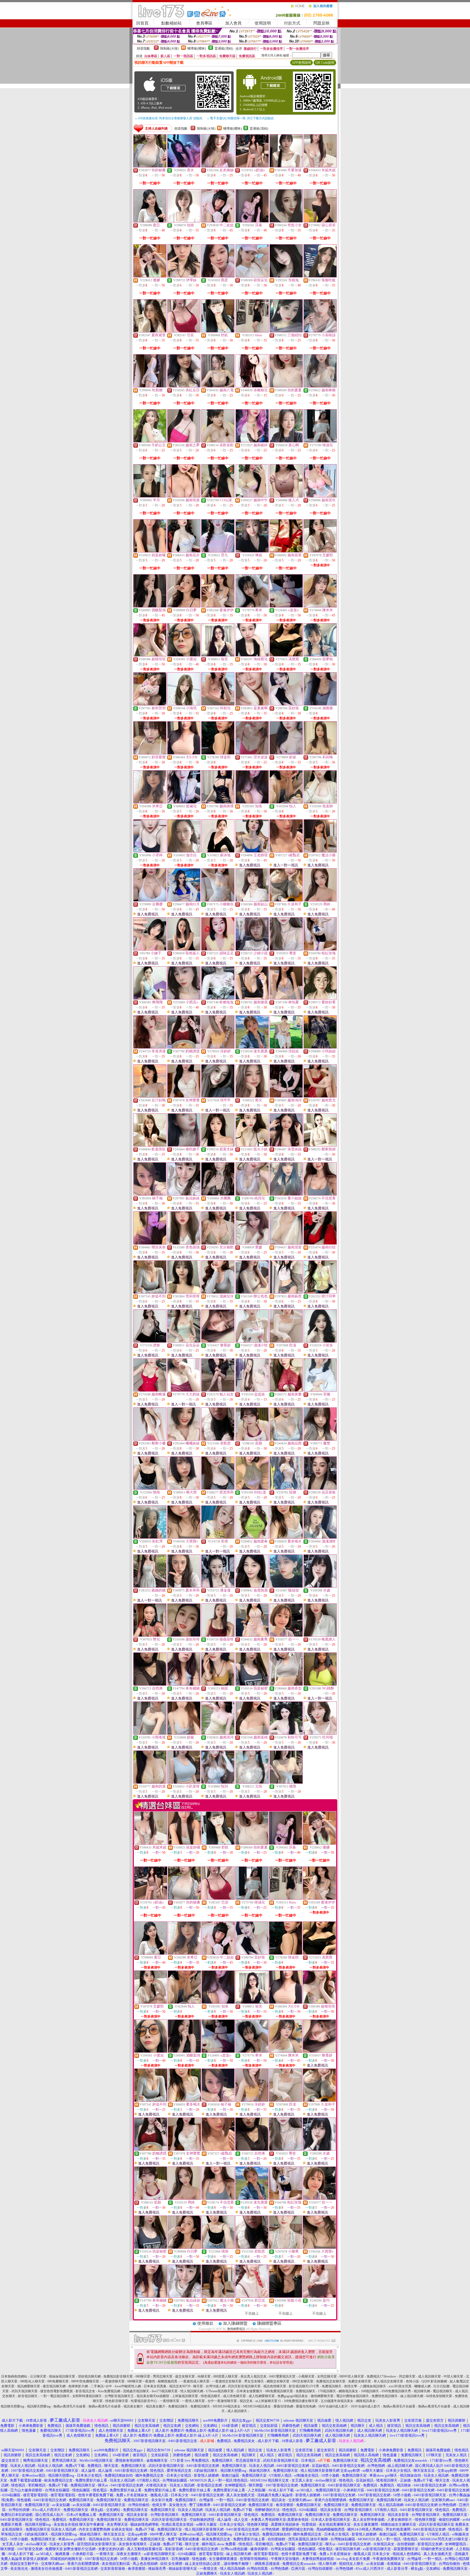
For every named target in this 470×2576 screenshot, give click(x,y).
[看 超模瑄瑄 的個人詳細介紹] (150, 655)
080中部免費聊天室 (85, 2381)
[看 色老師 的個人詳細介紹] (320, 802)
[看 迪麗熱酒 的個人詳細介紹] (252, 1586)
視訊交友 (246, 2401)
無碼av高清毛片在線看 (69, 2406)
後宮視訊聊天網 (54, 2386)
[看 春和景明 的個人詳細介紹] (150, 704)
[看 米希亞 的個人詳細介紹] (150, 802)
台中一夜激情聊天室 (222, 2401)
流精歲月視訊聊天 (136, 2391)
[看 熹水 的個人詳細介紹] (184, 166)
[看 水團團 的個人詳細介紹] (218, 1194)
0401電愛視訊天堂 (282, 2376)
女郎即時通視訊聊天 (87, 2396)
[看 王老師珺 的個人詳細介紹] (252, 851)
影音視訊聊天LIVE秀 (304, 2386)
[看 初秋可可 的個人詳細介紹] (286, 1733)
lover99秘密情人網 (128, 2386)
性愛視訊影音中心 (144, 2401)
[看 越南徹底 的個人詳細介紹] (252, 998)
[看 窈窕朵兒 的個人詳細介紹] (252, 276)
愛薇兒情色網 (283, 2406)
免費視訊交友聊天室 (331, 2381)
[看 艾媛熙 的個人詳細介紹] (320, 551)
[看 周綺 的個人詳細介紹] (320, 900)
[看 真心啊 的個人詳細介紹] (286, 441)
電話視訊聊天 (443, 2391)
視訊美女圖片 (133, 2406)
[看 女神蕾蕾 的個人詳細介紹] (184, 1096)
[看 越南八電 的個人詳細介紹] (218, 386)
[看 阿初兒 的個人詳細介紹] (218, 704)
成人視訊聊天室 (429, 2376)
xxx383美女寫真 (400, 2386)
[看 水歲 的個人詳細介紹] (320, 1586)
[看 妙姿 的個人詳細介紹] (286, 753)
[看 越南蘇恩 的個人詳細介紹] (286, 1292)
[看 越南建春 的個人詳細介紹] (252, 1537)
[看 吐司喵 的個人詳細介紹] (320, 1733)
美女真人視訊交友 (253, 2376)
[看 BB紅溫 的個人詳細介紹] (252, 1488)
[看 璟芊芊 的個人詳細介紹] (218, 1096)
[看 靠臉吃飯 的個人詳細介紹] (320, 276)
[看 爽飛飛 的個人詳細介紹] (150, 998)
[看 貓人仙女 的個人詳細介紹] (218, 1390)
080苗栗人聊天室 (225, 2376)
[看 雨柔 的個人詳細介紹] (218, 276)
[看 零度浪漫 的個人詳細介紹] (150, 1047)
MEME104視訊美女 (227, 2406)
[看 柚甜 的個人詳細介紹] (218, 1684)
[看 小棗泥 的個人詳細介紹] (184, 655)
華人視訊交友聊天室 (388, 2381)
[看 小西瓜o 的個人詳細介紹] (184, 998)
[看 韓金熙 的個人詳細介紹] (218, 753)
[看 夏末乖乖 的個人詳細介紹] (184, 1586)
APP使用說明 (302, 63)
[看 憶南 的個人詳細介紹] (150, 1488)
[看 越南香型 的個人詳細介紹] (286, 1684)
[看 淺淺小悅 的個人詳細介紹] (252, 1341)
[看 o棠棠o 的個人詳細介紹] (286, 606)
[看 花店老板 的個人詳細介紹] (320, 1488)
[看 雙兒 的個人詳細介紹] (150, 1635)
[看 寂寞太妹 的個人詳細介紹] (218, 1145)
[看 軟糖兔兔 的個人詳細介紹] (218, 998)
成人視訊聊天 (237, 2411)
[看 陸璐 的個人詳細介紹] (286, 1488)
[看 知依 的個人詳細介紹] (252, 802)
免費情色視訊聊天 (385, 2396)
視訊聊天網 (422, 2391)
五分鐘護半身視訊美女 (337, 2401)
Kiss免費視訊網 (109, 2391)
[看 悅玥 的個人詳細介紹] (218, 1782)
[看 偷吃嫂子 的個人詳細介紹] (184, 1145)
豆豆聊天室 (38, 2376)
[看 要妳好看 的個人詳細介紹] (320, 998)
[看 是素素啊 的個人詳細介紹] (252, 704)
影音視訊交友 (85, 2391)
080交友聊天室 (303, 2381)
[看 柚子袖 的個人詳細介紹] (150, 1194)
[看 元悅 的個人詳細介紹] (252, 1782)
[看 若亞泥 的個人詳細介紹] (252, 2296)
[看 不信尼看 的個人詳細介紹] (320, 1194)
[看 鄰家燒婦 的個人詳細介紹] (320, 1145)
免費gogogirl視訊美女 (293, 2396)
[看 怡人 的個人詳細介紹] (286, 802)
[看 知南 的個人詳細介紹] (184, 221)
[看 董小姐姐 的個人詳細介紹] (286, 1194)
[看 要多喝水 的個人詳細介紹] (286, 1537)
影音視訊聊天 (28, 2396)
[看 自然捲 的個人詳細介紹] (150, 1684)
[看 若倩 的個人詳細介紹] (218, 1537)
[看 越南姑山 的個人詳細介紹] (252, 900)
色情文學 (351, 2386)
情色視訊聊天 (211, 2396)
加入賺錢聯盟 (235, 2323)
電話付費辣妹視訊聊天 (352, 2396)
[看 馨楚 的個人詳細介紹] (320, 1439)
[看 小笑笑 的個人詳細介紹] (320, 1341)
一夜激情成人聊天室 (195, 2381)
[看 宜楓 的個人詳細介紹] (320, 1390)
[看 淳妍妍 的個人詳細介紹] (218, 1047)
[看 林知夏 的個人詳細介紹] (286, 998)
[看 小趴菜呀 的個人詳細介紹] (184, 1782)
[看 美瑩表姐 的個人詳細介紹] (286, 1145)
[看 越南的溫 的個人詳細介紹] (150, 1782)
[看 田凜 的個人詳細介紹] (286, 1341)
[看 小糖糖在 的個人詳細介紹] (218, 900)
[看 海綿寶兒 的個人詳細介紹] (252, 655)
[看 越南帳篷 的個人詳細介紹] (150, 1390)
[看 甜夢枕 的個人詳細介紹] (320, 655)
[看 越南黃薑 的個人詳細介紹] (286, 1390)
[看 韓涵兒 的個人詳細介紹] (320, 441)
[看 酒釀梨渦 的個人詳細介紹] (150, 606)
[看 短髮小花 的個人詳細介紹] (286, 2296)
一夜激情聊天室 (113, 2381)
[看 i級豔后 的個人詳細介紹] (286, 851)
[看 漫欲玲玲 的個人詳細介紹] (184, 1635)
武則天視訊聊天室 (24, 2391)
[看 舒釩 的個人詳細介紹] (218, 331)
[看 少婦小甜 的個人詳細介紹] (252, 949)
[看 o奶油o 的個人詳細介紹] (252, 166)
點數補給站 (171, 23)
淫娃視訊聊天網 (89, 2376)
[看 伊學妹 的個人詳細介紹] (184, 276)
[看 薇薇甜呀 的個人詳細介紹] (218, 1635)
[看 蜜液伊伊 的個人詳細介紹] (218, 606)
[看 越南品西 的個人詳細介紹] (286, 1439)
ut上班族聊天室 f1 (269, 2401)
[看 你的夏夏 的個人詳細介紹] (286, 386)
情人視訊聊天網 (192, 2391)
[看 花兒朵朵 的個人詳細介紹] (184, 1341)
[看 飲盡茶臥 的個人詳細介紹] (150, 1145)
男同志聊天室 (163, 2376)
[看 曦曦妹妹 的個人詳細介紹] (184, 1439)
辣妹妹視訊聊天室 (62, 2376)
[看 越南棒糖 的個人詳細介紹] (320, 386)
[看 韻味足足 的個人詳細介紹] (218, 949)
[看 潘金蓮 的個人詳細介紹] (218, 1586)
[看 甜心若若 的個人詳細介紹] (320, 221)
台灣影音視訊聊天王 (119, 2396)
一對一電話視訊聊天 (55, 2396)
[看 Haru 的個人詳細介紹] (252, 331)
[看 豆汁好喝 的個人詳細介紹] (150, 1096)
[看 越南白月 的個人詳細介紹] (184, 900)
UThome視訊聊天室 (220, 2391)
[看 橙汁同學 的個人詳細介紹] (320, 1292)
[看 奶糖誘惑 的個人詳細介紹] (184, 1047)
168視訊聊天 (370, 2391)
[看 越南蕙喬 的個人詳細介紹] (252, 1635)
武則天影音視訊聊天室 (244, 2386)
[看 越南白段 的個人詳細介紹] (320, 1243)
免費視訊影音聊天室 (118, 2376)
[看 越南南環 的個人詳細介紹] (218, 802)
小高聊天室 (306, 2376)
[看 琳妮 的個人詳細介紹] (252, 551)
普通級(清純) (224, 48)
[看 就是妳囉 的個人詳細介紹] (150, 551)
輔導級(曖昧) (197, 48)
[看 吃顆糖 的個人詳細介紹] (150, 386)
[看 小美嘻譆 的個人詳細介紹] (320, 331)
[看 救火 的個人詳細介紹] (252, 1096)
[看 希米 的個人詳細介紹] (252, 606)
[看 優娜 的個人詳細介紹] (150, 276)
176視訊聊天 (327, 2391)
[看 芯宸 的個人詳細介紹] (184, 331)
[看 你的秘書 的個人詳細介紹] (150, 166)
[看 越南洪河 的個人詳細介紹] (218, 1733)
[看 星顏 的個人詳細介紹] (252, 1439)
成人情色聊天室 (234, 2396)
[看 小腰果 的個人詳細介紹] (286, 2247)
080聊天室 (143, 2376)
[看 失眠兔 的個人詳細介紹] (286, 276)
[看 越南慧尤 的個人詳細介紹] (320, 1096)
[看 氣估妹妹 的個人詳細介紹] (184, 1194)
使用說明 (263, 23)
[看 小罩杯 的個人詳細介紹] (150, 851)
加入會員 (233, 23)
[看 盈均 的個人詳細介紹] (319, 2296)
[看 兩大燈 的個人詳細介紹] (184, 1488)
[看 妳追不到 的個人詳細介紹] (150, 1292)
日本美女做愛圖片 (249, 2391)
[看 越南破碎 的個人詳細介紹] (252, 441)
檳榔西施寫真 (168, 2381)
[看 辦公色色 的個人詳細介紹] (252, 1292)
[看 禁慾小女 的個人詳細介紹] (286, 221)
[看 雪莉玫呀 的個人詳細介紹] (184, 1292)
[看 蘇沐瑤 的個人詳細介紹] (218, 851)
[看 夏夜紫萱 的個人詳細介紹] (150, 331)
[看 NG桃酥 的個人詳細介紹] (320, 1684)
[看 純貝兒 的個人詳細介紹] (252, 1194)
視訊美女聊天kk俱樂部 (153, 2396)
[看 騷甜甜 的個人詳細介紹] (286, 1586)
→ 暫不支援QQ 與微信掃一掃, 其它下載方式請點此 (240, 118)
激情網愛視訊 (236, 2329)
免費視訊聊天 (332, 2386)
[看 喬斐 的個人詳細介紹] (286, 949)
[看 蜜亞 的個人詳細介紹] (150, 221)
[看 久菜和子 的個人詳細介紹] (286, 900)
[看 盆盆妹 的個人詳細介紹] (252, 1390)
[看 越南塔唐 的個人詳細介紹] (184, 496)
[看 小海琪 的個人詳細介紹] (184, 704)
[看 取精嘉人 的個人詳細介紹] (184, 949)
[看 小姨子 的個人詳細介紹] (150, 949)
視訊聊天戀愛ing (13, 2406)
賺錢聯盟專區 (269, 2323)
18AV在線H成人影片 (333, 2406)
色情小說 (412, 2381)
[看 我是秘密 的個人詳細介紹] (252, 1684)
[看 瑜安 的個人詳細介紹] (218, 655)
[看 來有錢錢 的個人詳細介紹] (184, 1684)
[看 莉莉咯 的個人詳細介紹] (320, 753)
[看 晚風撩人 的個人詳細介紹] (320, 1635)
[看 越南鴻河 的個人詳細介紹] (286, 1096)
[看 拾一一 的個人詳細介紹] (286, 1635)
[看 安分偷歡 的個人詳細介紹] (218, 1243)
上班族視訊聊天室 (185, 2396)
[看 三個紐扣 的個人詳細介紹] (286, 331)
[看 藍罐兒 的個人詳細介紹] (184, 802)
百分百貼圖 (441, 2386)
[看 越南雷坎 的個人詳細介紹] (320, 496)
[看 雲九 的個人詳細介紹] (218, 551)
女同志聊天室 (327, 2376)
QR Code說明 (325, 63)
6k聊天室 (204, 2376)
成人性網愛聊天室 (262, 2396)
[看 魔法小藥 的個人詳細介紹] (320, 851)
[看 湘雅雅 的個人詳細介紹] (320, 704)
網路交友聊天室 (278, 2381)
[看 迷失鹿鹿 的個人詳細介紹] (252, 1047)
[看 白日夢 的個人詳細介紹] (184, 606)
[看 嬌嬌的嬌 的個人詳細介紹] (150, 1586)
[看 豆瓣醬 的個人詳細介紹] (150, 900)
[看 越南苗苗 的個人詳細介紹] (286, 551)
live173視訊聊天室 (165, 2391)
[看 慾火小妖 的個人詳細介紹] (252, 1145)
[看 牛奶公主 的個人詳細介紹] (150, 441)
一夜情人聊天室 (193, 2401)
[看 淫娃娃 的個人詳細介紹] (286, 1047)
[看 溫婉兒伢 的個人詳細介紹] (218, 1292)
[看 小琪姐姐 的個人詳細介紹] (320, 1047)
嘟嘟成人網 (422, 2386)
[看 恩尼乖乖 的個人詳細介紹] (218, 1488)
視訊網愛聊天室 (29, 2386)
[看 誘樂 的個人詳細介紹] (150, 1341)
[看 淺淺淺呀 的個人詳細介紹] (320, 1537)
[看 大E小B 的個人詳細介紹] (184, 753)
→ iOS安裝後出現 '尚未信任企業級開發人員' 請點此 (168, 118)
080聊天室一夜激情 (141, 2381)
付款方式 (292, 23)
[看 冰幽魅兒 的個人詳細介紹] (252, 386)
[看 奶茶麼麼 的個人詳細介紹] (150, 753)
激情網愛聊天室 (322, 2396)
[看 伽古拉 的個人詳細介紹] (184, 851)
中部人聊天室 (453, 2376)
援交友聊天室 (185, 2376)
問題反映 (321, 23)
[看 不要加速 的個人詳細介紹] (286, 166)
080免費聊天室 (58, 2381)
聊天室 (198, 2386)
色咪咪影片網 (78, 2386)
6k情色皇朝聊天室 (439, 2396)
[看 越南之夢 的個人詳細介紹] (184, 441)
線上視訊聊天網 (412, 2396)
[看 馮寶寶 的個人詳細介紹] (286, 655)
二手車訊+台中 (101, 2386)
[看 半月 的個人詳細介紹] (150, 496)
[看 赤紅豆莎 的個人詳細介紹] (184, 386)
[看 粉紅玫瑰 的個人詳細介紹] (320, 949)
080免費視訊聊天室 (279, 2391)
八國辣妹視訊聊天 (373, 2386)
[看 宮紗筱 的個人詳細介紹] (286, 704)
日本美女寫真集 (155, 2386)
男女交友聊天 (254, 2381)
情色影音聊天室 (117, 2401)
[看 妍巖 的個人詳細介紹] (184, 1733)
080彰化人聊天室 (32, 2381)
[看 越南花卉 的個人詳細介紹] (184, 551)
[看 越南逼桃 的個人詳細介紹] (252, 1733)
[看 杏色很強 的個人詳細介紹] (184, 1243)
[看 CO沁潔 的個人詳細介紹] (218, 496)
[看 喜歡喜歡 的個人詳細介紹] (218, 441)
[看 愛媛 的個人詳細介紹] (252, 1243)
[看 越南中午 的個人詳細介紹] (252, 496)
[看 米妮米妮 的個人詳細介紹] (320, 166)
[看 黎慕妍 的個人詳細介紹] (218, 1341)
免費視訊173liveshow (381, 2376)
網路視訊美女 (348, 2391)
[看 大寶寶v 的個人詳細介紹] (184, 1537)
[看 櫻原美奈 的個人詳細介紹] (150, 1243)
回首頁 (142, 23)
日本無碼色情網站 (14, 2376)
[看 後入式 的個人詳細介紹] (286, 496)
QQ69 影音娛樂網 (434, 2381)
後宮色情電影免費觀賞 (57, 2391)
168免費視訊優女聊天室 (301, 2401)
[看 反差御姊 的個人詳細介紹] (218, 166)
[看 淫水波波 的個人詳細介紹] (252, 753)
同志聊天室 (407, 2376)
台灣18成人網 (215, 2386)
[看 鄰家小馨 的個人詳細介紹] (150, 1439)
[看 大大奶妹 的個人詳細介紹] (184, 1390)
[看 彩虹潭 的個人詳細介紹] (150, 1537)
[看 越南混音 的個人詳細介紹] (286, 1243)
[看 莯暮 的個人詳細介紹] (252, 221)
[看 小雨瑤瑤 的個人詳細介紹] (150, 1733)
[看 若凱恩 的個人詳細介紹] (218, 1439)
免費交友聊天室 (360, 2381)
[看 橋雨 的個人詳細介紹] (286, 1782)
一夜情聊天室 (169, 2401)
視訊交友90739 (180, 2386)
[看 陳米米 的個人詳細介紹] (320, 606)
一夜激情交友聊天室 (227, 2381)
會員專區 (204, 23)
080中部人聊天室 (352, 2376)
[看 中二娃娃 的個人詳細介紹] (218, 221)
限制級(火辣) (169, 48)
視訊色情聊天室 (275, 2386)
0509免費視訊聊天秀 (396, 2391)
